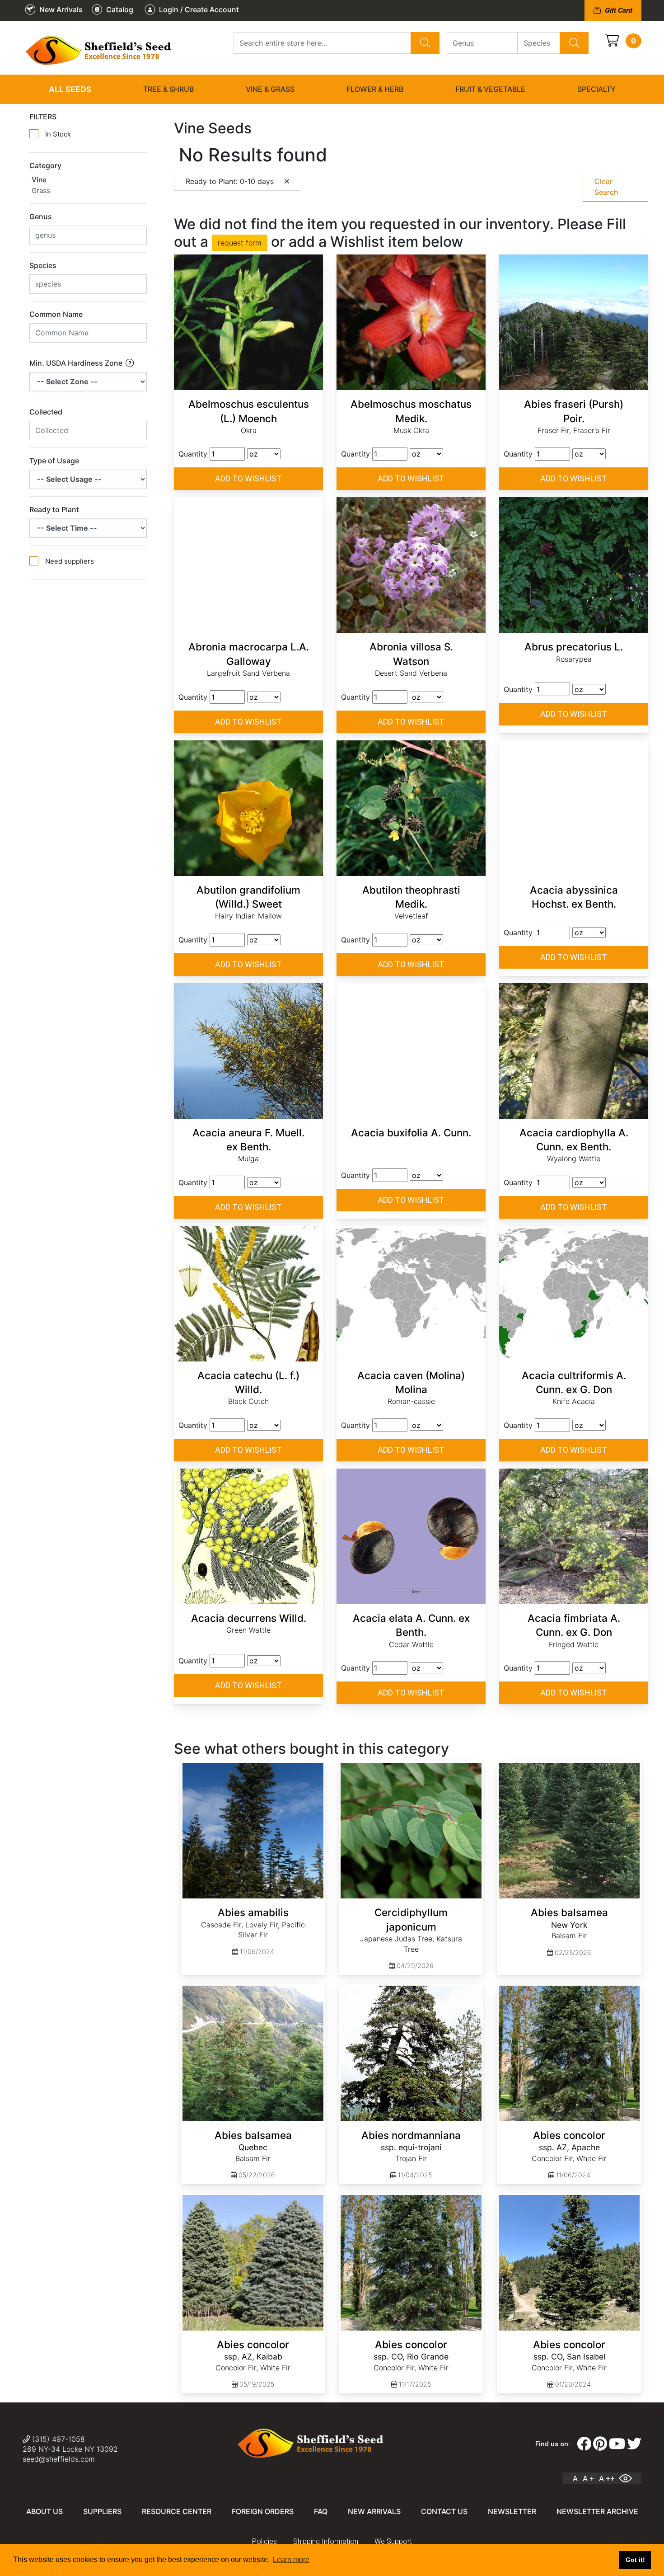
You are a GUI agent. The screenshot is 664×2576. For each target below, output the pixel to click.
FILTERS (43, 117)
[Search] (425, 43)
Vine (39, 180)
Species (43, 265)
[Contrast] (629, 2478)
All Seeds (70, 89)
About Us (44, 2511)
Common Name (56, 314)
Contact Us (444, 2511)
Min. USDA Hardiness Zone (77, 363)
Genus (41, 217)
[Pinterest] (600, 2444)
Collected (46, 412)
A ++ (607, 2478)
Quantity (193, 454)
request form (240, 243)
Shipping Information (326, 2541)
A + (588, 2478)
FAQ (321, 2511)
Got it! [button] (635, 2560)
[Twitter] (634, 2444)
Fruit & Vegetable (490, 89)
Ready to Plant (54, 509)
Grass (41, 191)
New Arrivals (374, 2511)
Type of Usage (54, 461)
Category (45, 165)
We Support (393, 2541)
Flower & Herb (375, 89)
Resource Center (177, 2511)
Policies (264, 2541)
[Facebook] (584, 2444)
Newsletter (512, 2511)
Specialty (596, 89)
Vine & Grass (270, 89)
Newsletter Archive (597, 2511)
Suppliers (102, 2511)
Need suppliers (70, 561)
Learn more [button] (291, 2560)
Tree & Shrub (168, 89)
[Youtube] (617, 2444)
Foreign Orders (263, 2511)
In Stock (58, 134)
